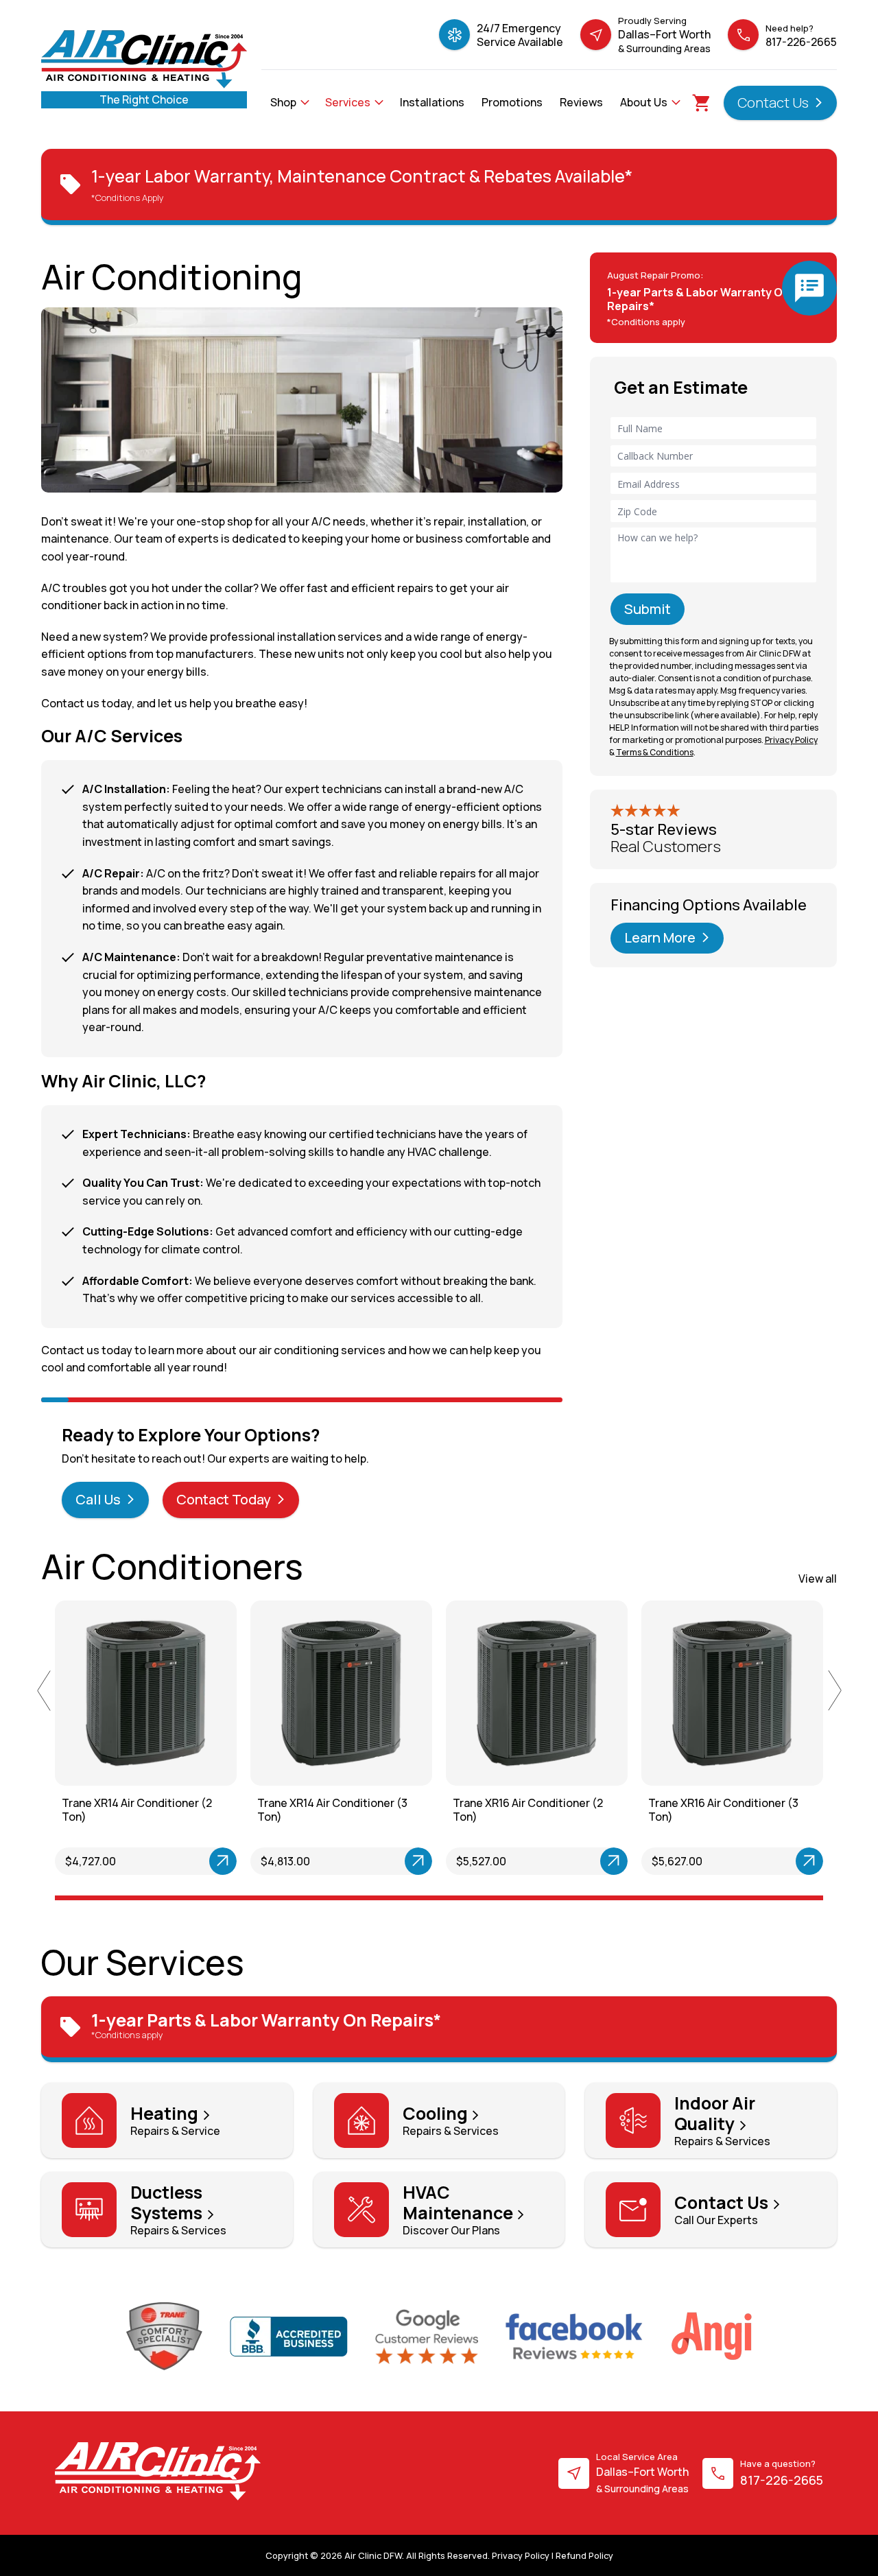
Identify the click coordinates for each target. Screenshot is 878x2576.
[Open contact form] (809, 288)
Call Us (99, 1499)
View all (818, 1579)
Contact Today (225, 1499)
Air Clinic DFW (373, 2555)
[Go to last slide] (44, 1690)
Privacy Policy (521, 2555)
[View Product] (176, 1861)
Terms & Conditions (655, 752)
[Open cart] (702, 103)
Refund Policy (584, 2555)
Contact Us (774, 103)
